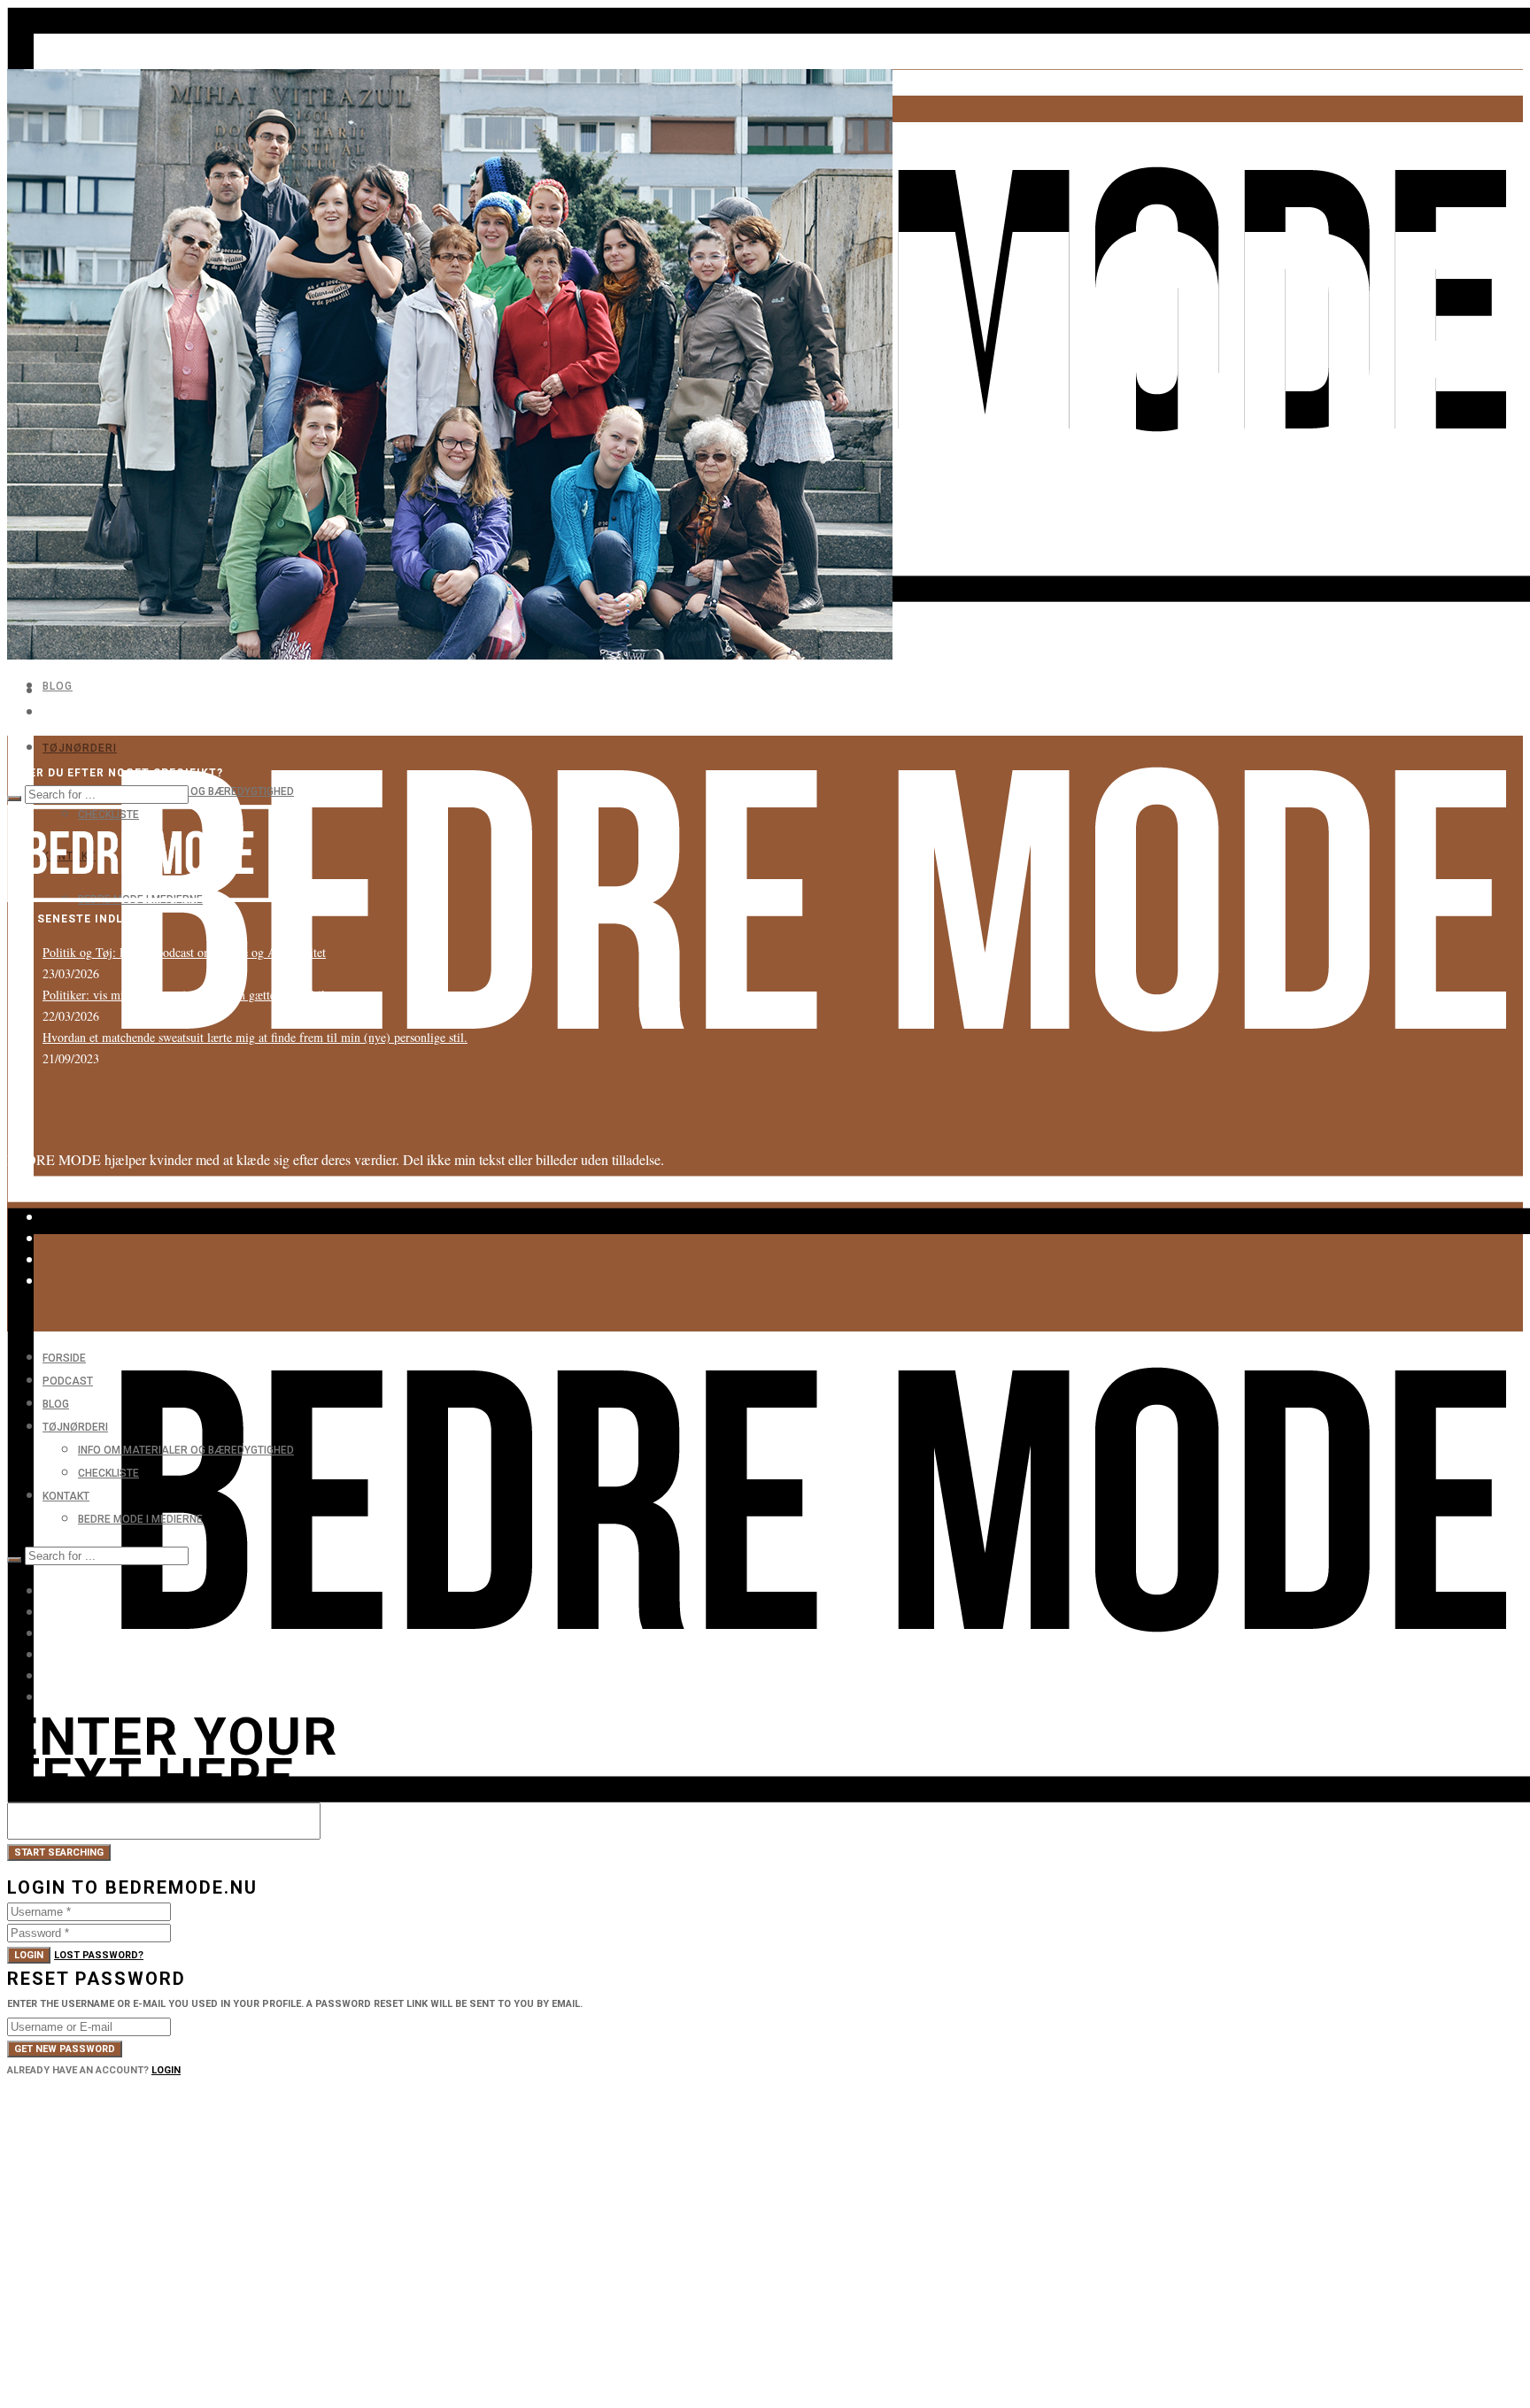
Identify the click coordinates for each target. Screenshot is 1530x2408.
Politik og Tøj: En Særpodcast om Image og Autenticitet (184, 952)
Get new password (65, 2049)
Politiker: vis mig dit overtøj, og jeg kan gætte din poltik (185, 995)
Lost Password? (99, 1955)
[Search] (14, 799)
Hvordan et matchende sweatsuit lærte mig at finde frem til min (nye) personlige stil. (255, 1037)
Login (29, 1955)
